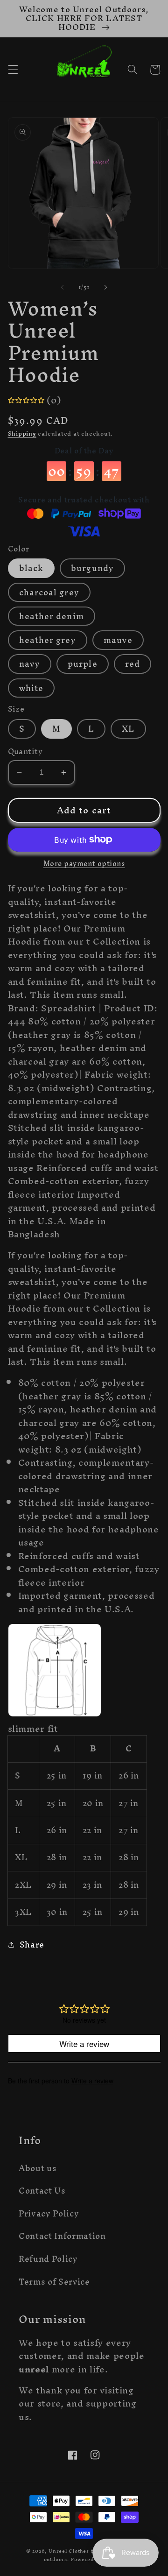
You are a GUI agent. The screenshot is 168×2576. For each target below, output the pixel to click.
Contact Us (42, 2191)
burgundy (92, 568)
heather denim (52, 616)
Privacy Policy (49, 2213)
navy (30, 664)
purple (83, 664)
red (133, 664)
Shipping (22, 434)
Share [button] (32, 1945)
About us (38, 2168)
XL (128, 729)
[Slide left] (63, 287)
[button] (13, 70)
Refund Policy (48, 2259)
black (31, 568)
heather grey (48, 640)
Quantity (25, 752)
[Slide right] (105, 287)
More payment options (84, 864)
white (31, 688)
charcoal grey (49, 592)
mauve (118, 640)
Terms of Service (54, 2282)
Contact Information (62, 2236)
